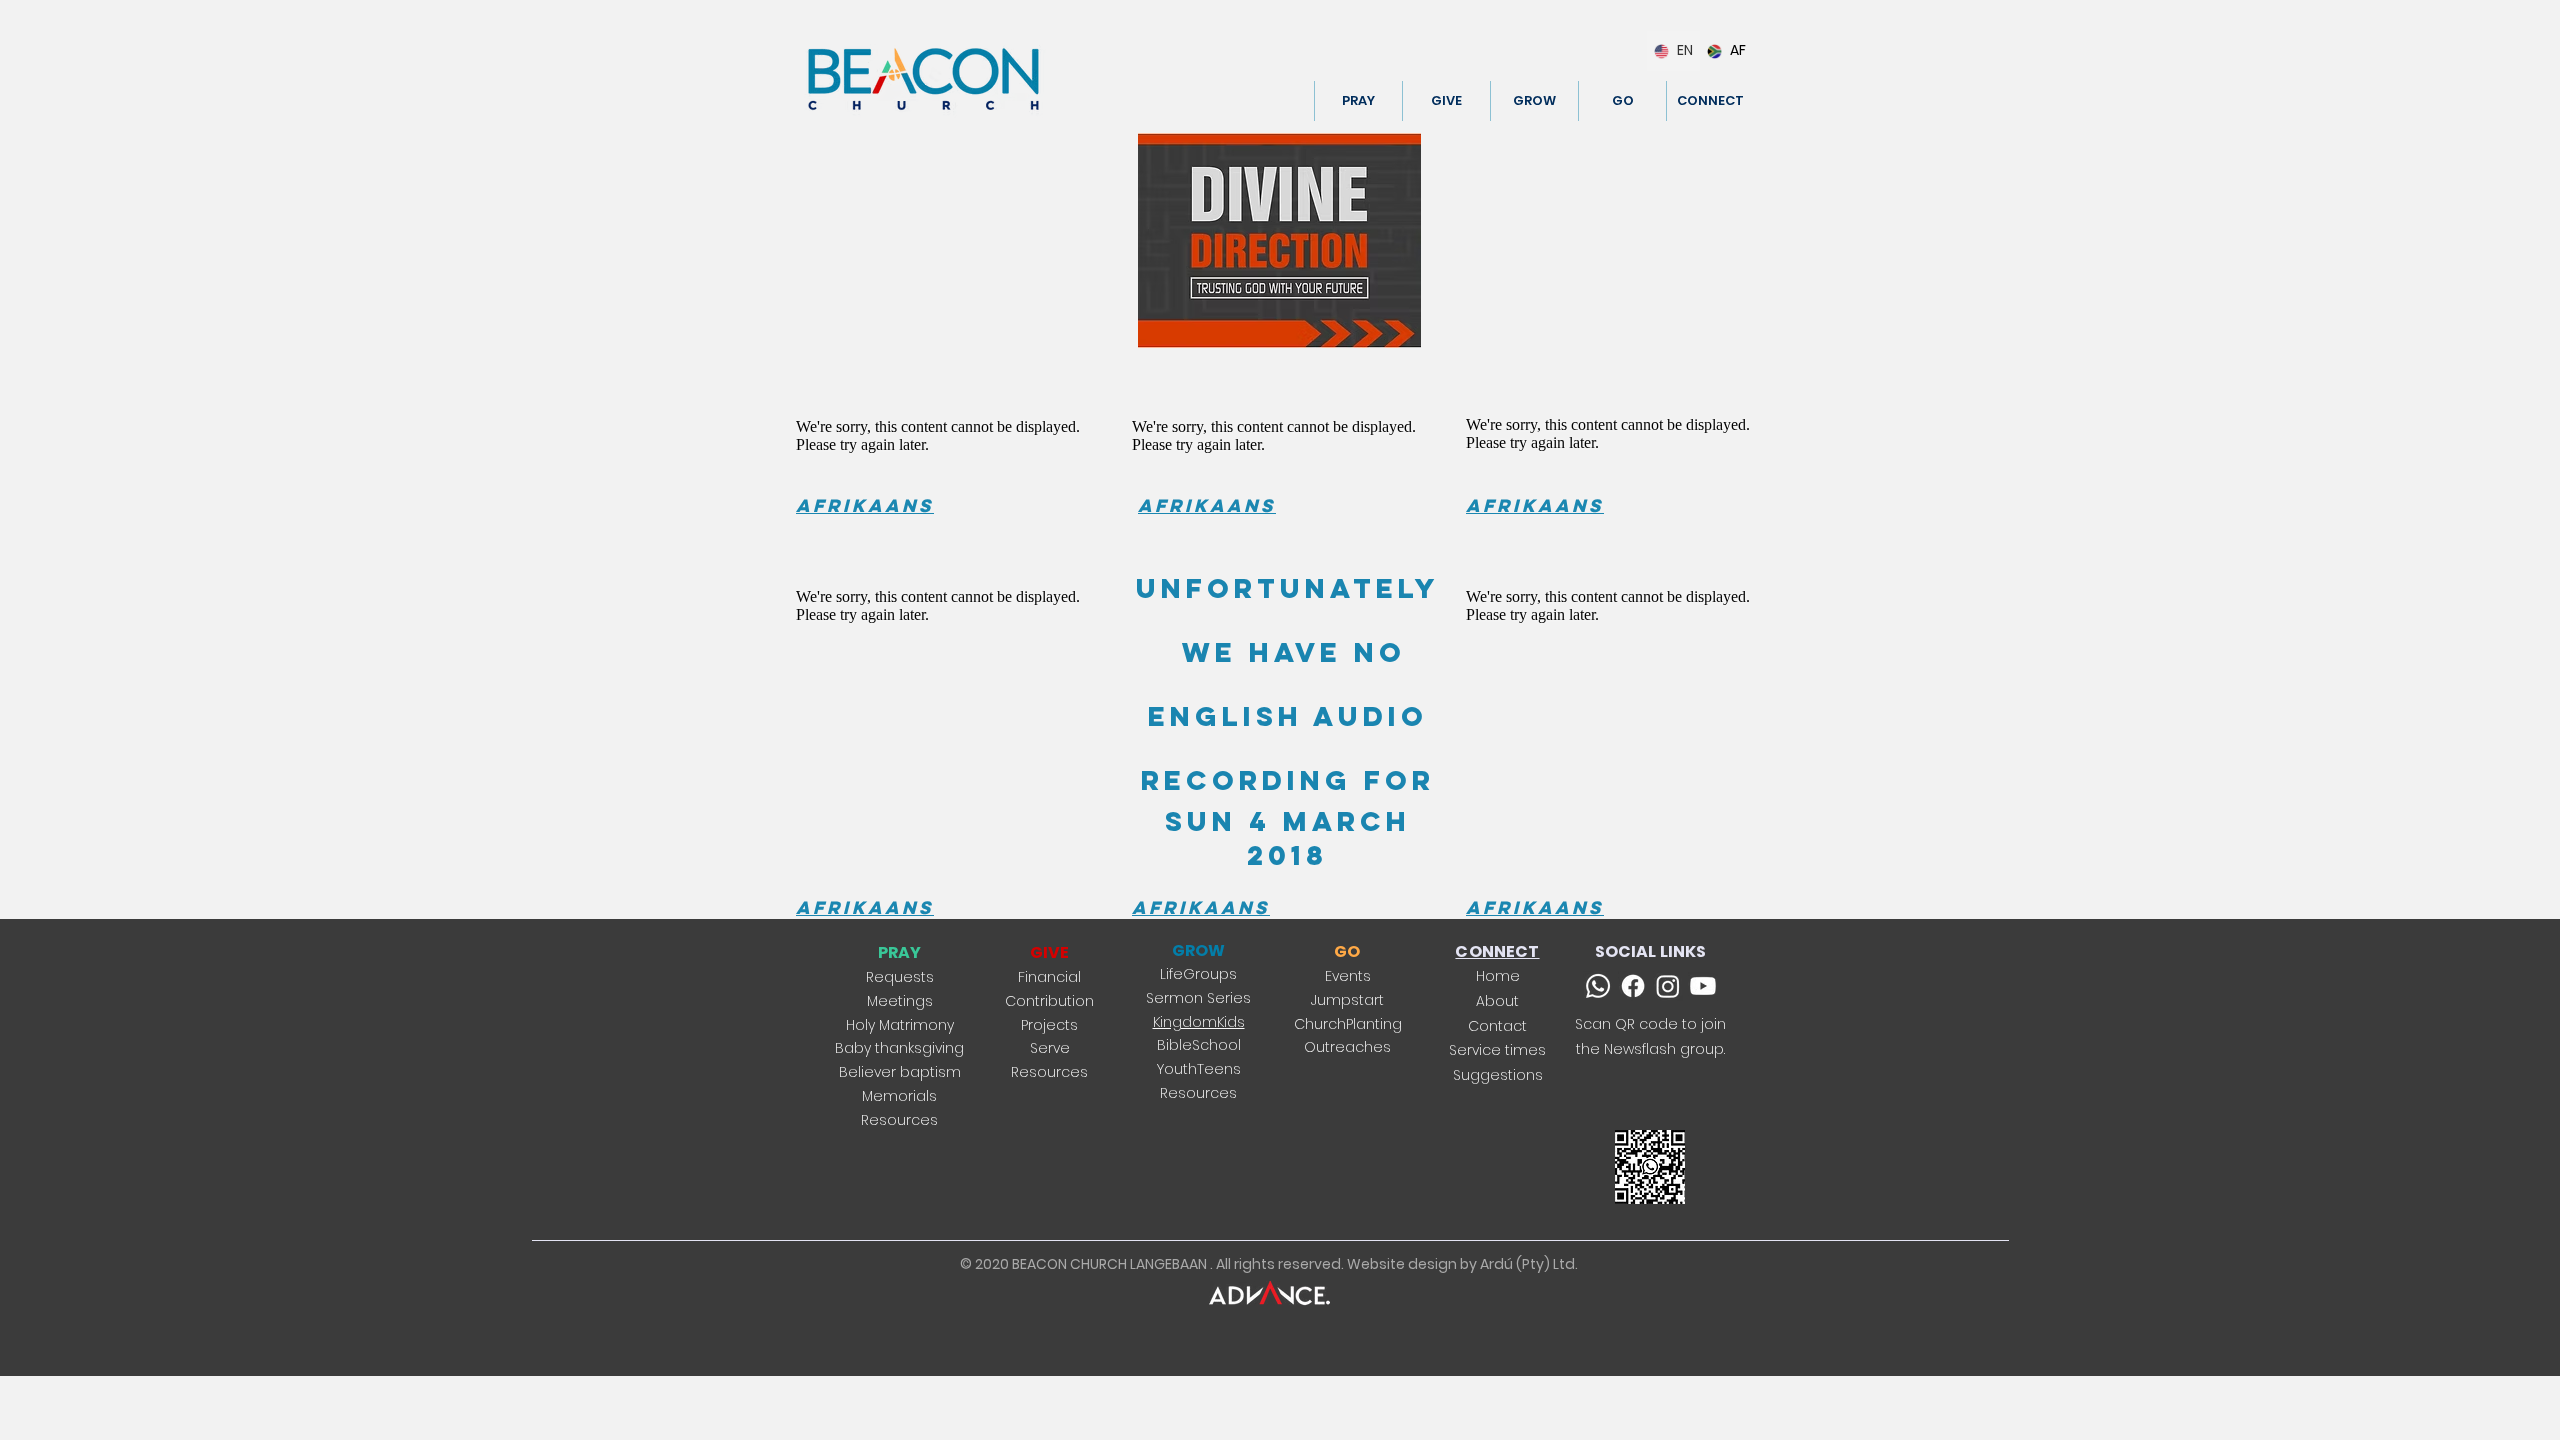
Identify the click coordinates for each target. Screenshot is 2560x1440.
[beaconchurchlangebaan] (1668, 986)
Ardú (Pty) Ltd (1527, 1264)
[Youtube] (1703, 986)
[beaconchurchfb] (1633, 986)
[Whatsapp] (1598, 986)
